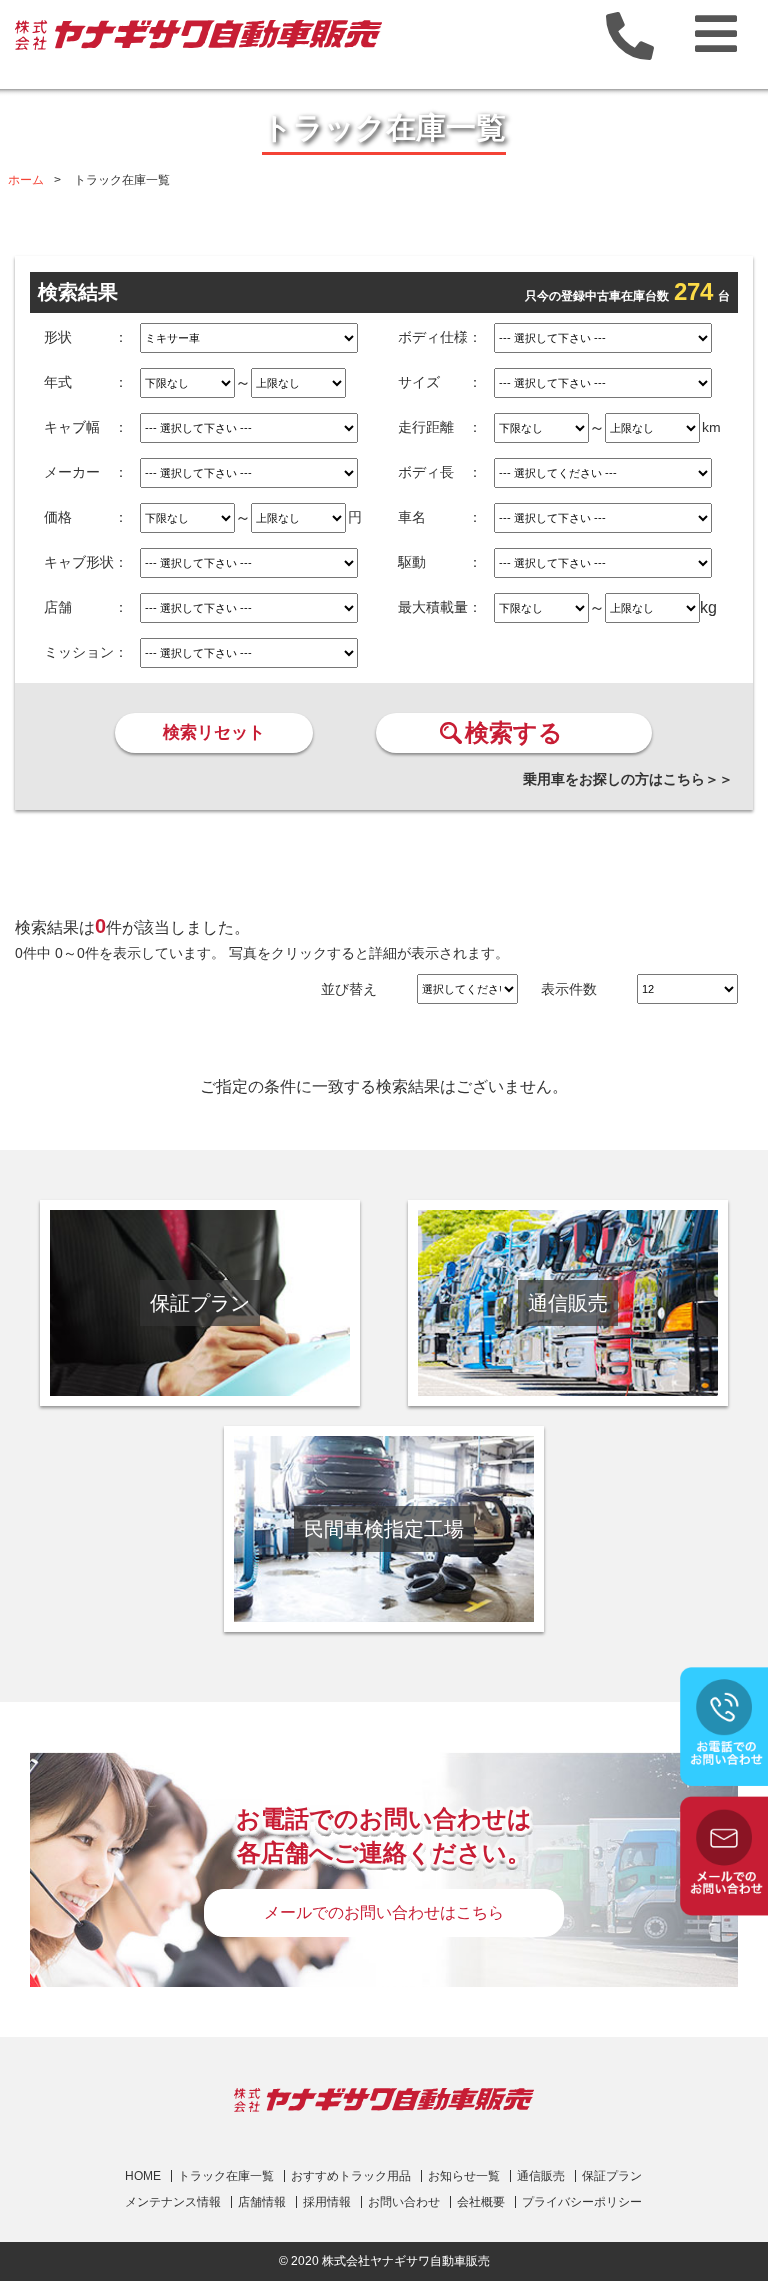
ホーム (26, 180)
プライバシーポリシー (582, 2202)
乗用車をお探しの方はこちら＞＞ (628, 779)
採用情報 (327, 2202)
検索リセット (214, 732)
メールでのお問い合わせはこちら (384, 1912)
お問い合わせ (404, 2202)
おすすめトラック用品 (351, 2176)
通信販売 (541, 2176)
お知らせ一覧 (464, 2176)
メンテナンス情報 (173, 2202)
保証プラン (612, 2176)
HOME (143, 2176)
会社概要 (481, 2202)
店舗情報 (262, 2202)
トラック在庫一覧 (226, 2176)
